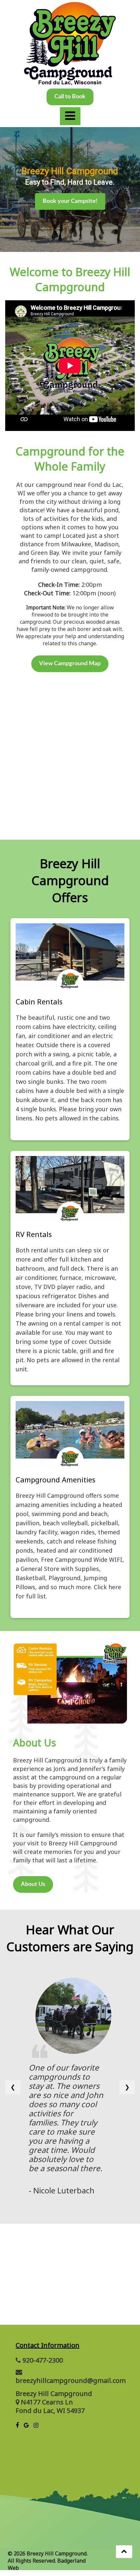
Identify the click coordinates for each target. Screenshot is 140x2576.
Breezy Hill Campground (54, 2394)
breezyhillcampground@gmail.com (71, 2380)
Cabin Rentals (39, 1001)
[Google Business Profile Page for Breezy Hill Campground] (26, 2426)
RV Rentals (34, 1234)
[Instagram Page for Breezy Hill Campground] (36, 2426)
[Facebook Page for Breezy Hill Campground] (17, 2426)
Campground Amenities (56, 1479)
